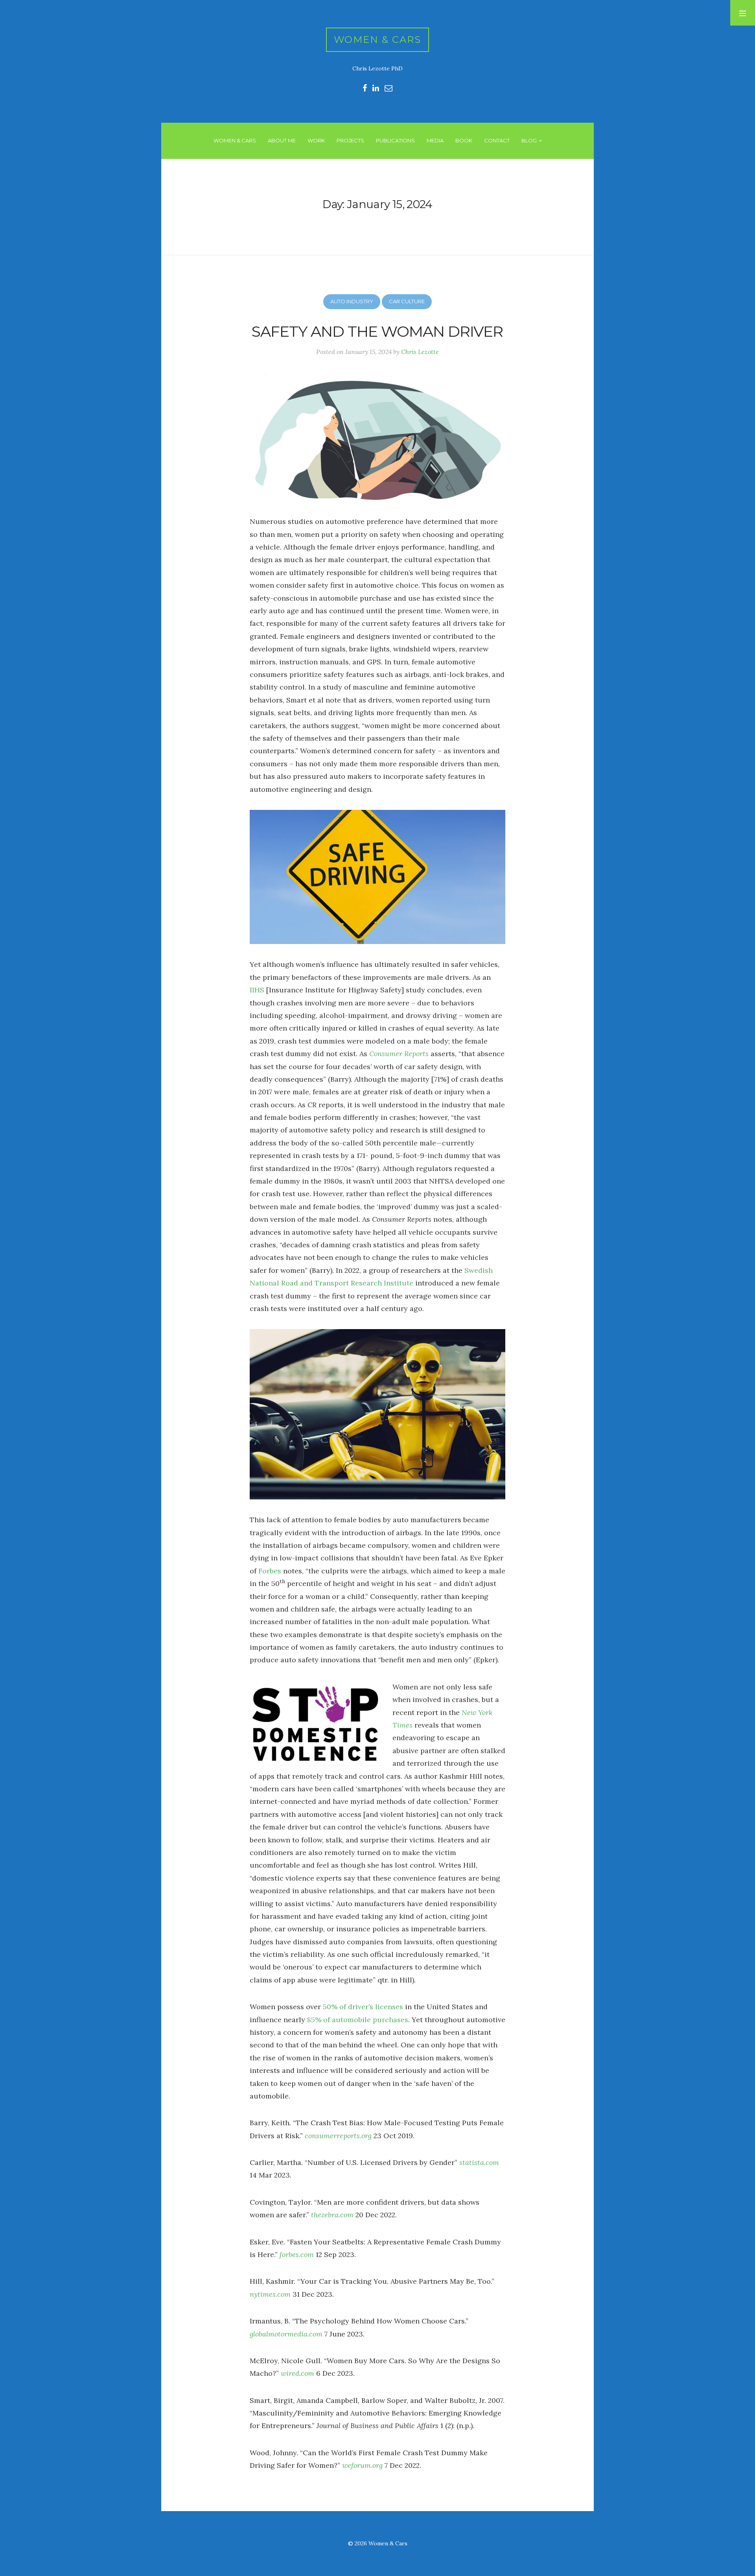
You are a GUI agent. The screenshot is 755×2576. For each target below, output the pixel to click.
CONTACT (497, 140)
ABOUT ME (282, 140)
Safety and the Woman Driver (377, 331)
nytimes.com (270, 2294)
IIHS (257, 990)
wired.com (297, 2373)
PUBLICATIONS (395, 140)
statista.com (479, 2162)
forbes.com (297, 2254)
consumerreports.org (338, 2136)
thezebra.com (332, 2215)
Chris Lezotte (420, 352)
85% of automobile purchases (358, 2020)
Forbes (270, 1571)
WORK (316, 140)
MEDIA (435, 140)
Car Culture (407, 301)
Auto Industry (352, 301)
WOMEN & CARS (235, 140)
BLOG (529, 140)
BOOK (464, 140)
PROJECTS (350, 140)
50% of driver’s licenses (363, 2007)
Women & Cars (378, 40)
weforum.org (362, 2465)
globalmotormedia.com (286, 2334)
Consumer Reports (399, 1054)
